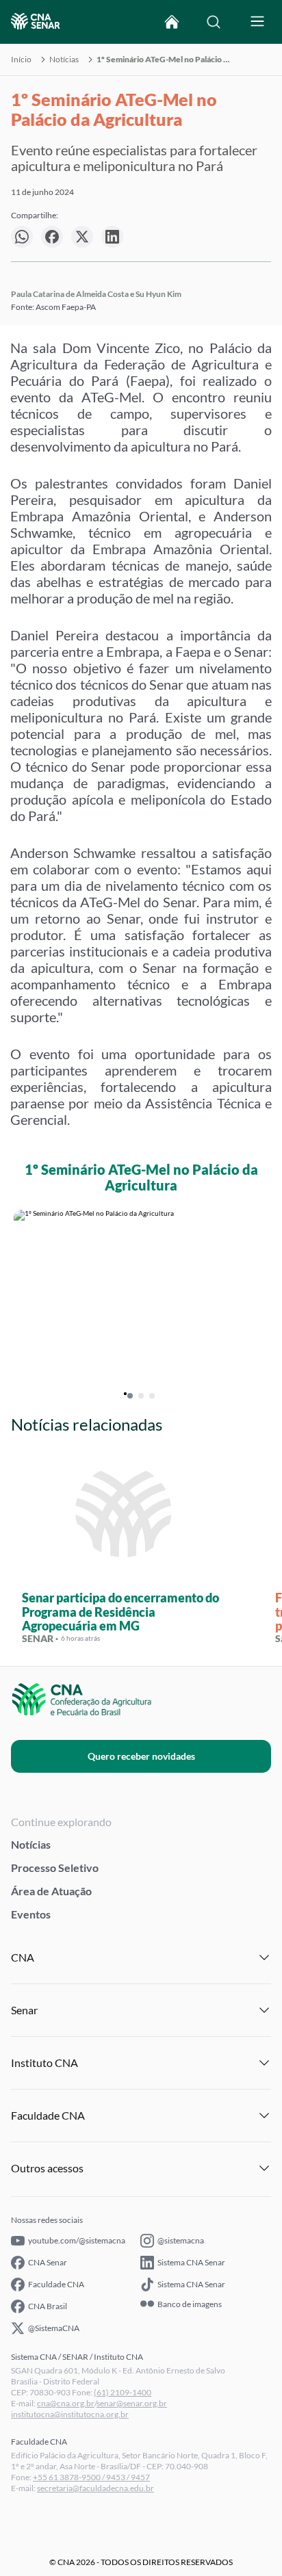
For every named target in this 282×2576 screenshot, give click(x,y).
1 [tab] (130, 1396)
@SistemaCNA (54, 2328)
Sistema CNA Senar (191, 2262)
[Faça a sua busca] (214, 22)
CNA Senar (48, 2262)
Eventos (31, 1914)
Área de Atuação (51, 1891)
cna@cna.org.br (66, 2403)
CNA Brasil (48, 2306)
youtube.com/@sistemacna (77, 2240)
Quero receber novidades (141, 1756)
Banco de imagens (190, 2304)
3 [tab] (152, 1396)
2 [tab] (141, 1396)
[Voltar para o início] (172, 22)
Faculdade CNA (56, 2284)
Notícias (64, 60)
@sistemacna (181, 2240)
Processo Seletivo (55, 1868)
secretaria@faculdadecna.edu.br (95, 2488)
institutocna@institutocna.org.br (70, 2414)
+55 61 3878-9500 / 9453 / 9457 (91, 2477)
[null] (22, 237)
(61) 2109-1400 (123, 2392)
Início (21, 60)
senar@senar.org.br (132, 2403)
